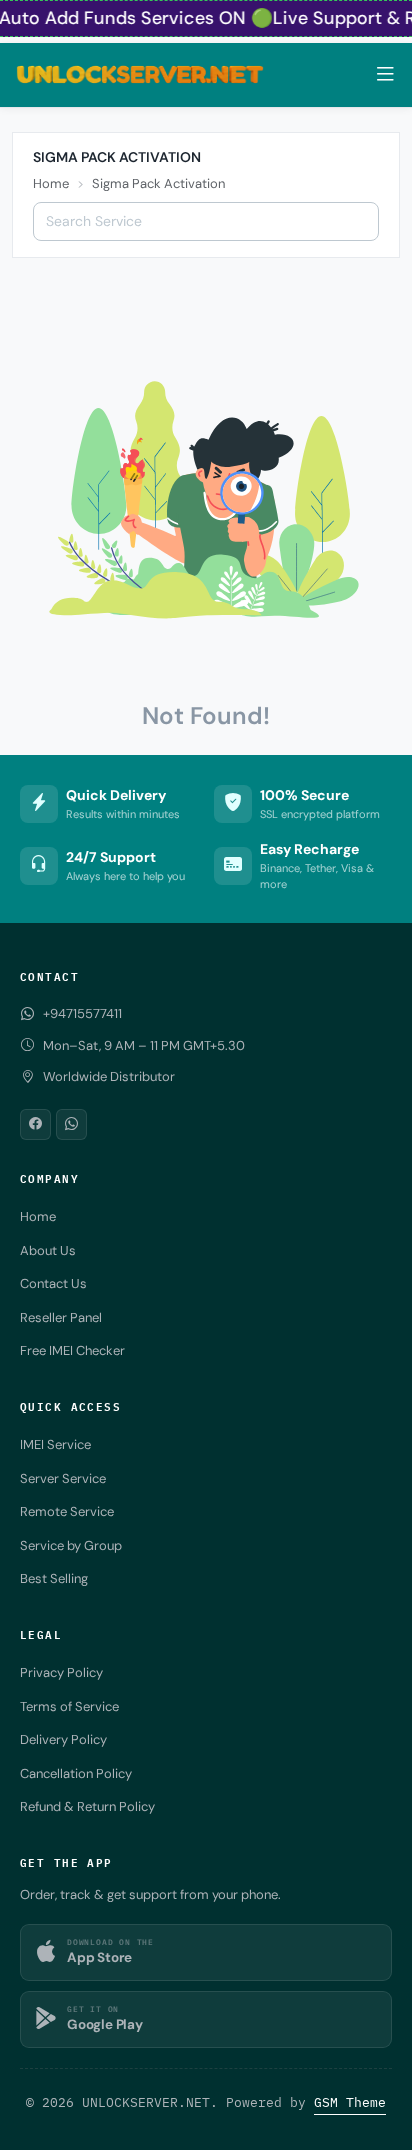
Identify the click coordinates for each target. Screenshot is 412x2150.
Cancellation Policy (76, 1773)
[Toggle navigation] (385, 74)
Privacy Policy (61, 1672)
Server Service (63, 1478)
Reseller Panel (61, 1317)
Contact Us (53, 1283)
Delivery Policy (63, 1739)
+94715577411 (82, 1013)
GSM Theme (350, 2102)
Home (51, 183)
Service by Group (71, 1545)
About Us (48, 1250)
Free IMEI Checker (72, 1350)
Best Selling (54, 1578)
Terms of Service (69, 1706)
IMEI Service (55, 1444)
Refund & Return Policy (87, 1806)
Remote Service (67, 1511)
